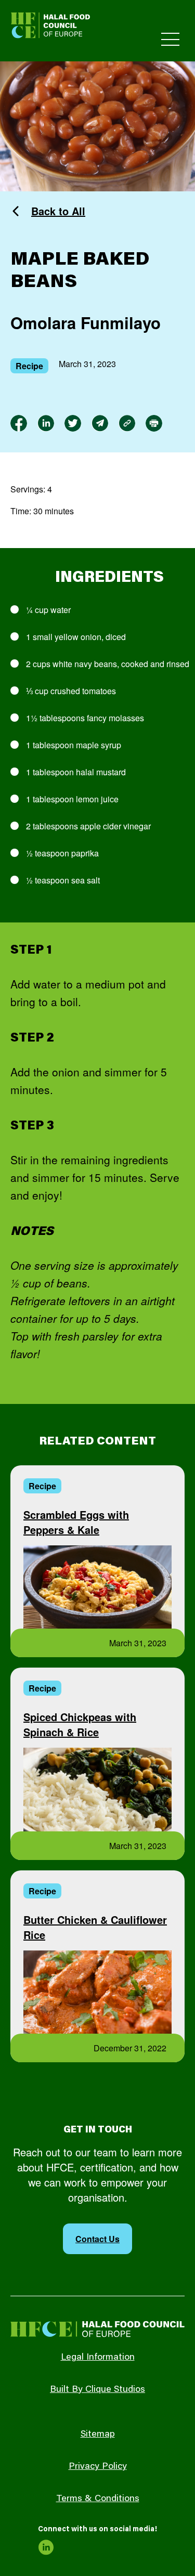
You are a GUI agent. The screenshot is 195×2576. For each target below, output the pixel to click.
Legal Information (98, 2358)
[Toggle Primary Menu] (170, 39)
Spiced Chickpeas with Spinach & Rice (80, 1724)
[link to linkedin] (46, 423)
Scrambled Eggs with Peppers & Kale (76, 1522)
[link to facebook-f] (19, 423)
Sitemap (98, 2435)
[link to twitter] (73, 423)
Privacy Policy (98, 2467)
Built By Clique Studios (97, 2390)
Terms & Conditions (98, 2499)
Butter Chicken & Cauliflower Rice (95, 1927)
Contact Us (97, 2239)
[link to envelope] (100, 423)
